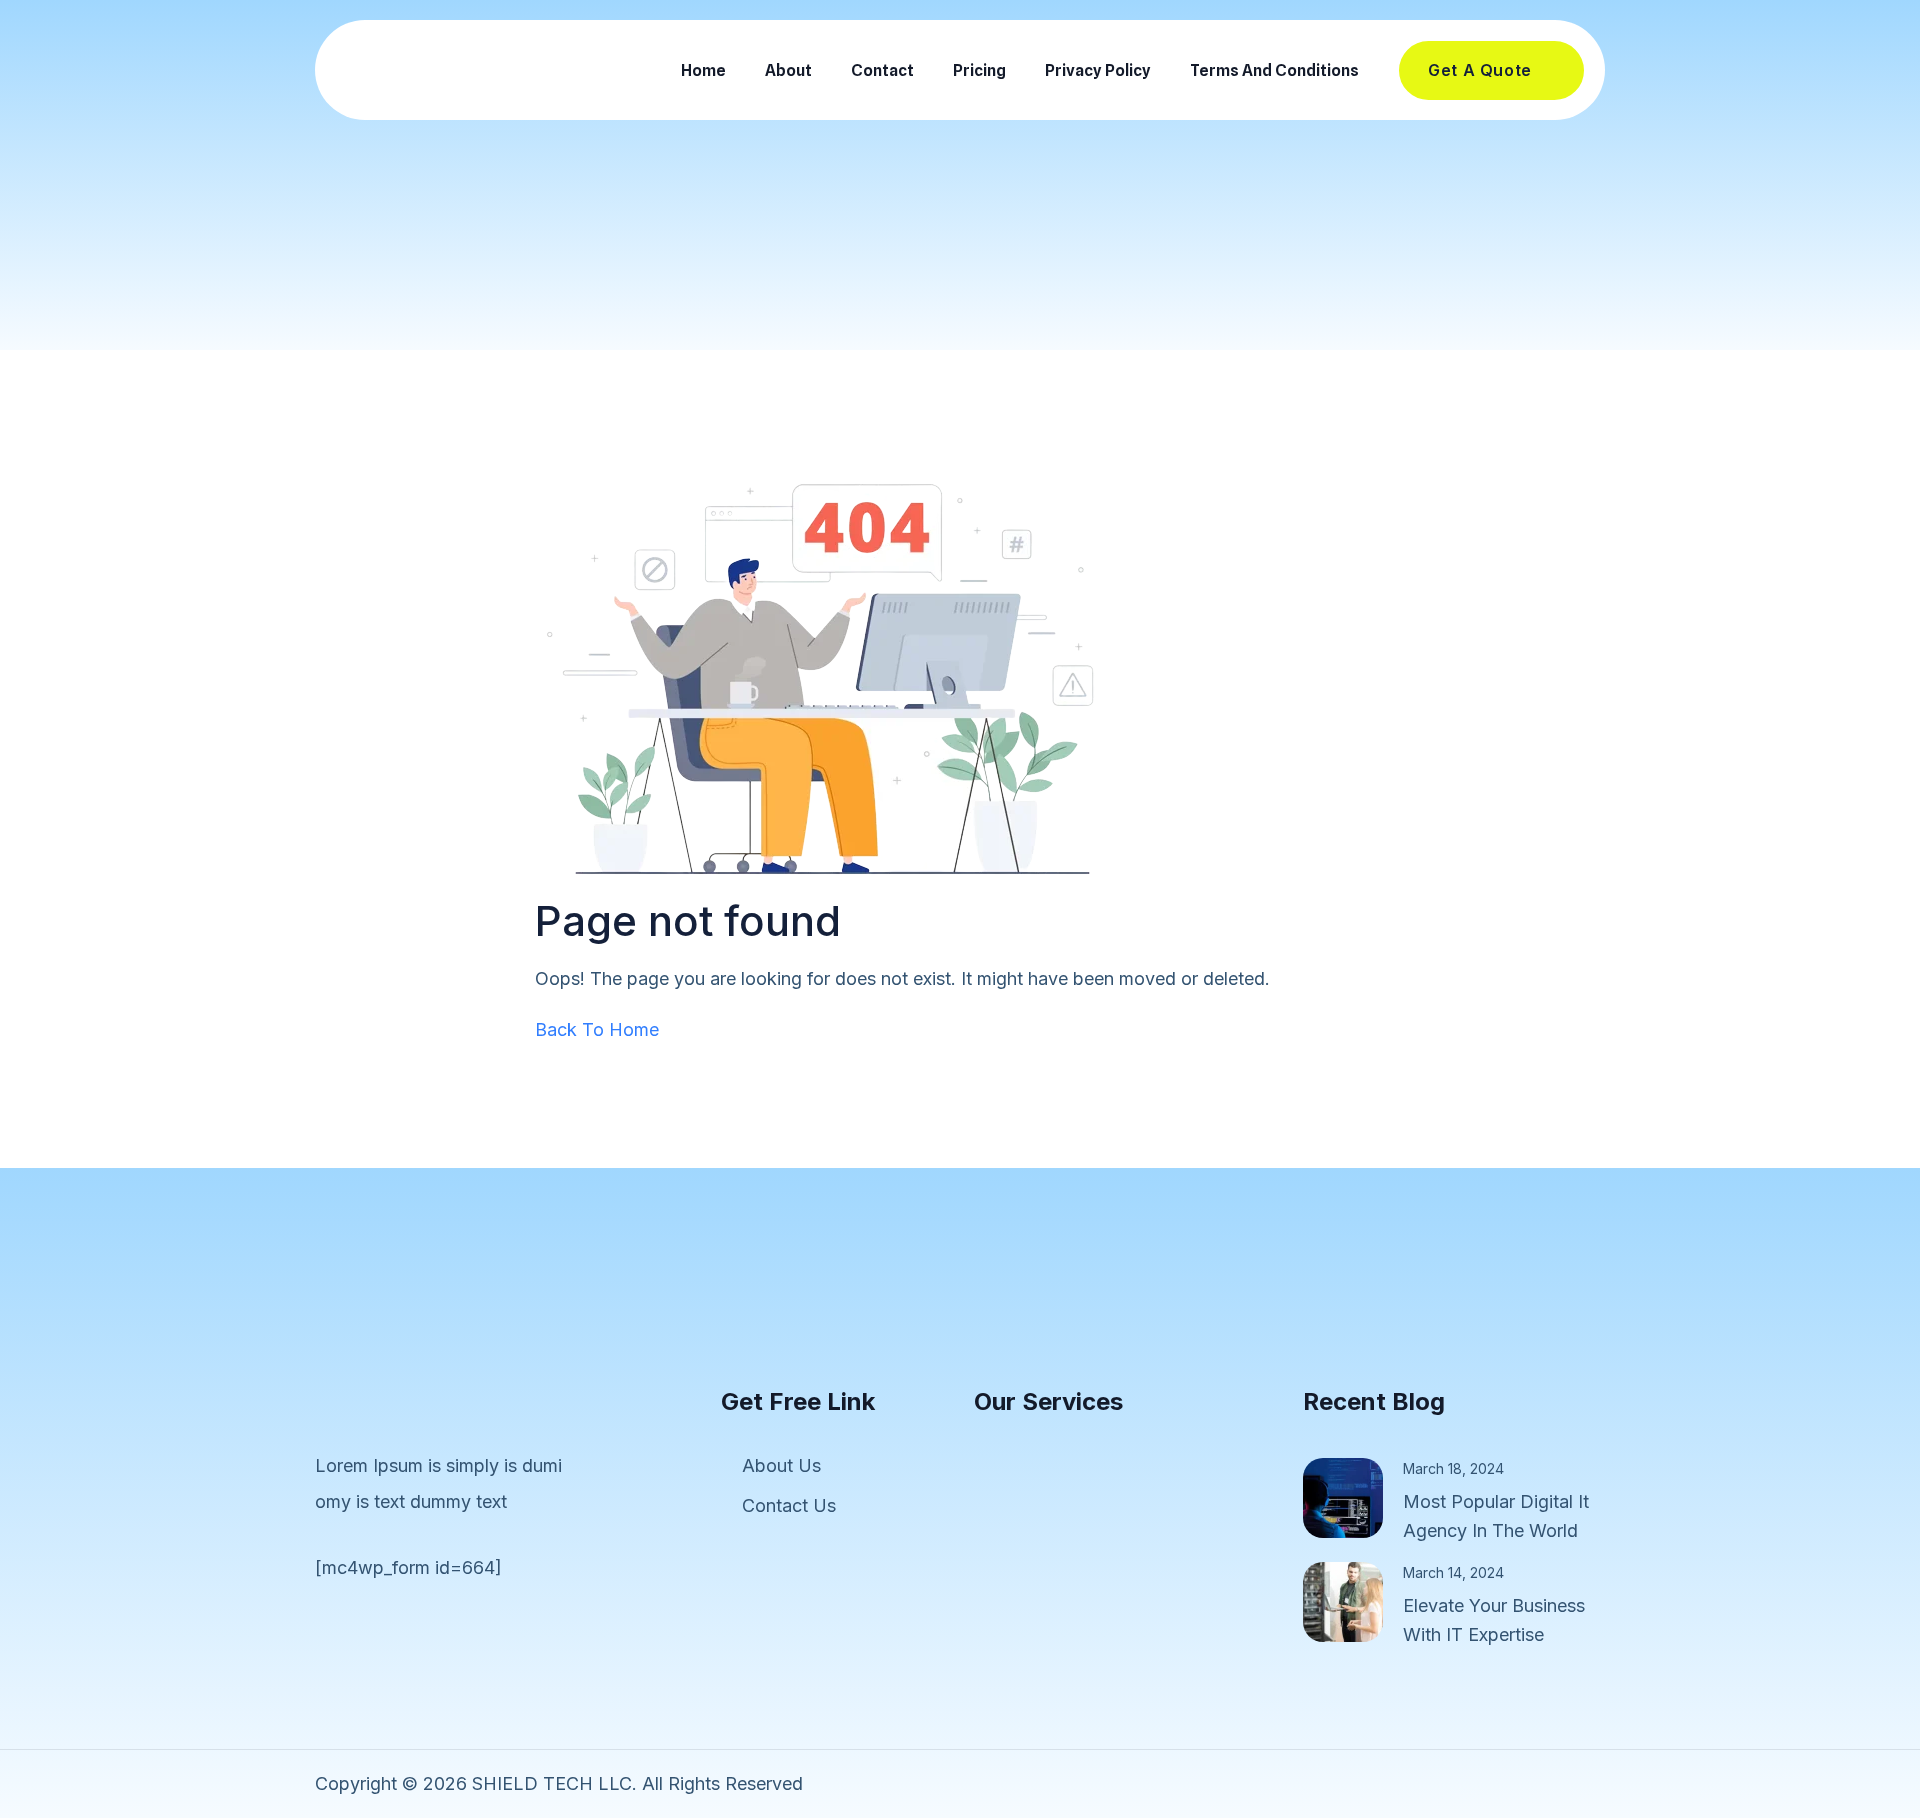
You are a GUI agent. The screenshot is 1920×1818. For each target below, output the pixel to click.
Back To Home (597, 1029)
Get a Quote (1480, 70)
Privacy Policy (1098, 70)
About (788, 70)
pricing (979, 70)
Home (703, 70)
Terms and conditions (1274, 70)
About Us (781, 1465)
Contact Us (789, 1505)
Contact (882, 70)
